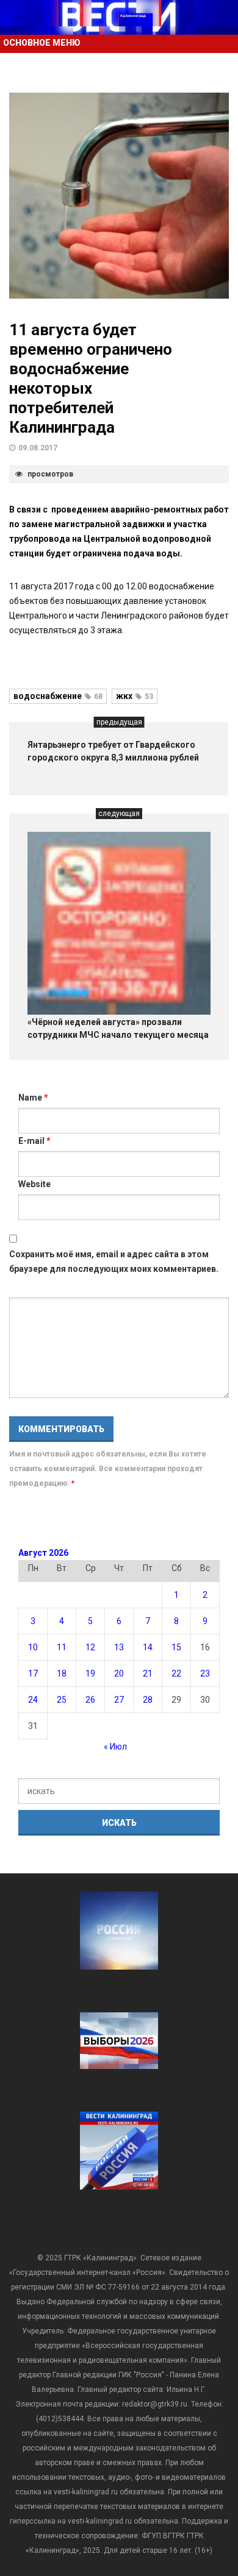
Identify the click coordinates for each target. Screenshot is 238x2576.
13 (119, 1647)
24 (33, 1700)
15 (176, 1647)
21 (148, 1673)
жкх (135, 696)
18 (62, 1673)
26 (90, 1700)
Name (33, 1098)
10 (33, 1647)
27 (119, 1700)
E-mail (34, 1141)
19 (90, 1673)
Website (34, 1184)
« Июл (115, 1747)
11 (62, 1647)
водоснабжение (58, 696)
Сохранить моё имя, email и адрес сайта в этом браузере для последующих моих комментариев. (114, 1261)
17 (33, 1673)
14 (148, 1647)
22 (176, 1673)
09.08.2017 (38, 448)
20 (119, 1673)
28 (148, 1700)
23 (205, 1673)
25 (62, 1700)
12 (90, 1647)
